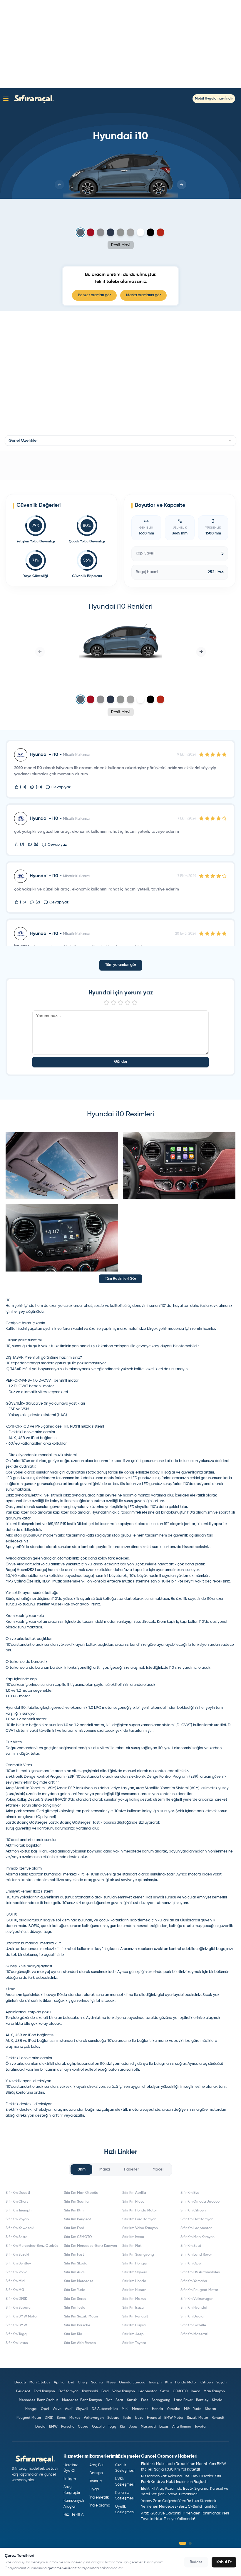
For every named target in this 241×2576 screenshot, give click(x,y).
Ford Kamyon (44, 2391)
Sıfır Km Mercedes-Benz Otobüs (32, 2246)
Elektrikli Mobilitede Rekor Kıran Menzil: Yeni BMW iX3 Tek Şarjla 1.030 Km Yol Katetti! (184, 2467)
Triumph (155, 2383)
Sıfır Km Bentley (18, 2264)
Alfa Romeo (182, 2427)
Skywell (82, 2409)
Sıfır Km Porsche (77, 2325)
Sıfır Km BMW (16, 2325)
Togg (112, 2427)
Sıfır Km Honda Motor (140, 2211)
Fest (145, 2400)
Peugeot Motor (29, 2418)
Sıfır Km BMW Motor (22, 2317)
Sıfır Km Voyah (17, 2219)
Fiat (109, 2400)
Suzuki (132, 2400)
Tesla (127, 2418)
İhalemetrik (99, 2498)
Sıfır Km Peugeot (78, 2219)
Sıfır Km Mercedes (79, 2281)
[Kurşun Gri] (130, 232)
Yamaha (174, 2409)
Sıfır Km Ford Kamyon (139, 2219)
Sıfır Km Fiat (132, 2246)
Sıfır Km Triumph (19, 2211)
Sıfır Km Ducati (18, 2193)
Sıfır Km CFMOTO (78, 2237)
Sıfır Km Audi (74, 2272)
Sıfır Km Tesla (75, 2308)
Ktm (168, 2383)
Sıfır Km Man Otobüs (81, 2193)
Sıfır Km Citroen (193, 2211)
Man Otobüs (40, 2383)
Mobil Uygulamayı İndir (214, 99)
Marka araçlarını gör (143, 295)
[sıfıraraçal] (33, 98)
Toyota (200, 2427)
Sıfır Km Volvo (16, 2272)
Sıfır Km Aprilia (134, 2193)
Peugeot (23, 2391)
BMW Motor (174, 2418)
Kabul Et (224, 2562)
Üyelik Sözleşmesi (125, 2510)
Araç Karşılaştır (72, 2490)
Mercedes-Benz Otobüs (39, 2400)
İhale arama (100, 2505)
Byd (71, 2383)
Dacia (40, 2427)
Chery (83, 2383)
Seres (61, 2418)
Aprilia (59, 2383)
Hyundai (154, 2418)
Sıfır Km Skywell (135, 2272)
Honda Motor (186, 2383)
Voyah (221, 2383)
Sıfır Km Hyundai (194, 2308)
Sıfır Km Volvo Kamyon (140, 2228)
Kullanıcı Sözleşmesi (125, 2496)
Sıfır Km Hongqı (135, 2264)
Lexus (164, 2427)
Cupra (83, 2427)
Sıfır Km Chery (17, 2202)
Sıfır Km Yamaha (194, 2281)
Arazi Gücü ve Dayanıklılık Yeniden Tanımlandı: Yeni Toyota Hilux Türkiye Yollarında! (185, 2516)
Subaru (113, 2418)
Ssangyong (161, 2400)
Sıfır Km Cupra (134, 2325)
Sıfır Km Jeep (133, 2334)
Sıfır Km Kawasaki (20, 2228)
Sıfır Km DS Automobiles (200, 2272)
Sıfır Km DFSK (16, 2299)
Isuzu (139, 2418)
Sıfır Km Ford (74, 2228)
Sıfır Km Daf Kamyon (197, 2219)
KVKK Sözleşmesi (125, 2482)
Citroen (207, 2383)
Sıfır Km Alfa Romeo (80, 2343)
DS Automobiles (105, 2409)
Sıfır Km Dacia (192, 2317)
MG (187, 2409)
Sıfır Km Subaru (18, 2308)
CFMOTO (180, 2391)
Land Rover (183, 2400)
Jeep (133, 2427)
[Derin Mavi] (111, 232)
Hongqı (31, 2409)
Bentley (202, 2400)
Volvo (57, 2409)
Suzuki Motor (198, 2418)
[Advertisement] (120, 44)
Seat (119, 2400)
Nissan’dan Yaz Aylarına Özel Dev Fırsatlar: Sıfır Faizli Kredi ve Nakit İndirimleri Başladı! (181, 2479)
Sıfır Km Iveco (133, 2237)
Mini (125, 2409)
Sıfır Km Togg (16, 2334)
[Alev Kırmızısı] (91, 232)
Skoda (217, 2400)
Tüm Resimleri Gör (120, 1279)
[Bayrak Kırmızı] (160, 232)
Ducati (20, 2383)
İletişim (70, 2479)
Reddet (196, 2562)
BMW (53, 2427)
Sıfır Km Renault (135, 2317)
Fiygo (94, 2489)
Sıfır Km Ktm (74, 2211)
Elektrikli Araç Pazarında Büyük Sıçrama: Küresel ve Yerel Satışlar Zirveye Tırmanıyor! (185, 2492)
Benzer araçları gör (94, 295)
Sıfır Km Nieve (133, 2202)
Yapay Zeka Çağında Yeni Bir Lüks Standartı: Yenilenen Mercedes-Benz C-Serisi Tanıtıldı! (179, 2504)
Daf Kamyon (68, 2391)
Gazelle (98, 2427)
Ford (105, 2391)
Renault (218, 2418)
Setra (165, 2391)
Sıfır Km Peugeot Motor (199, 2290)
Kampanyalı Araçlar (74, 2504)
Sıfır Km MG (15, 2290)
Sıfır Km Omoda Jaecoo (200, 2202)
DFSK (49, 2418)
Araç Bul (96, 2465)
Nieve (111, 2383)
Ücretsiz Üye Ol (71, 2468)
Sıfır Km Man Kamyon (198, 2237)
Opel (45, 2409)
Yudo (197, 2409)
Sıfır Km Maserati (194, 2334)
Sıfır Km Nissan (134, 2290)
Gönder (121, 1062)
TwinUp (96, 2481)
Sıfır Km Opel (191, 2264)
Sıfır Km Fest (74, 2255)
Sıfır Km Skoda (76, 2264)
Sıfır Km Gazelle (193, 2325)
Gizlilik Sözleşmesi (125, 2468)
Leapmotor (148, 2391)
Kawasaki (90, 2391)
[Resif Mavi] (81, 232)
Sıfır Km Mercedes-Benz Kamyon (91, 2246)
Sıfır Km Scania (76, 2202)
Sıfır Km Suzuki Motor (81, 2317)
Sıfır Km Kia (73, 2334)
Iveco (196, 2391)
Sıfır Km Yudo (75, 2290)
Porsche (68, 2427)
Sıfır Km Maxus (134, 2299)
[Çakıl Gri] (101, 232)
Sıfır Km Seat (191, 2246)
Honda (158, 2409)
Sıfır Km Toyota (134, 2343)
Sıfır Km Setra (17, 2237)
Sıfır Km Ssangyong (138, 2255)
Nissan (210, 2409)
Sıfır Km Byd (190, 2193)
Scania (97, 2383)
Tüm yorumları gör (121, 965)
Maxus (75, 2418)
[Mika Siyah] (150, 232)
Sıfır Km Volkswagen (197, 2299)
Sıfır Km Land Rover (196, 2255)
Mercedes (140, 2409)
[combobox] (120, 441)
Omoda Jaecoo (132, 2383)
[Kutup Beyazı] (140, 232)
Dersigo (96, 2473)
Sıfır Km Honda (134, 2281)
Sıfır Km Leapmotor (196, 2228)
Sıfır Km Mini (15, 2281)
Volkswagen (94, 2418)
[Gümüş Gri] (120, 232)
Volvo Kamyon (124, 2391)
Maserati (148, 2427)
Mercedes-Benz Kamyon (82, 2400)
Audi (69, 2409)
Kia (123, 2427)
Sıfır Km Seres (75, 2299)
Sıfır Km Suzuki (17, 2255)
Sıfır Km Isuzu (133, 2308)
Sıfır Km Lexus (17, 2343)
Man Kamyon (214, 2391)
